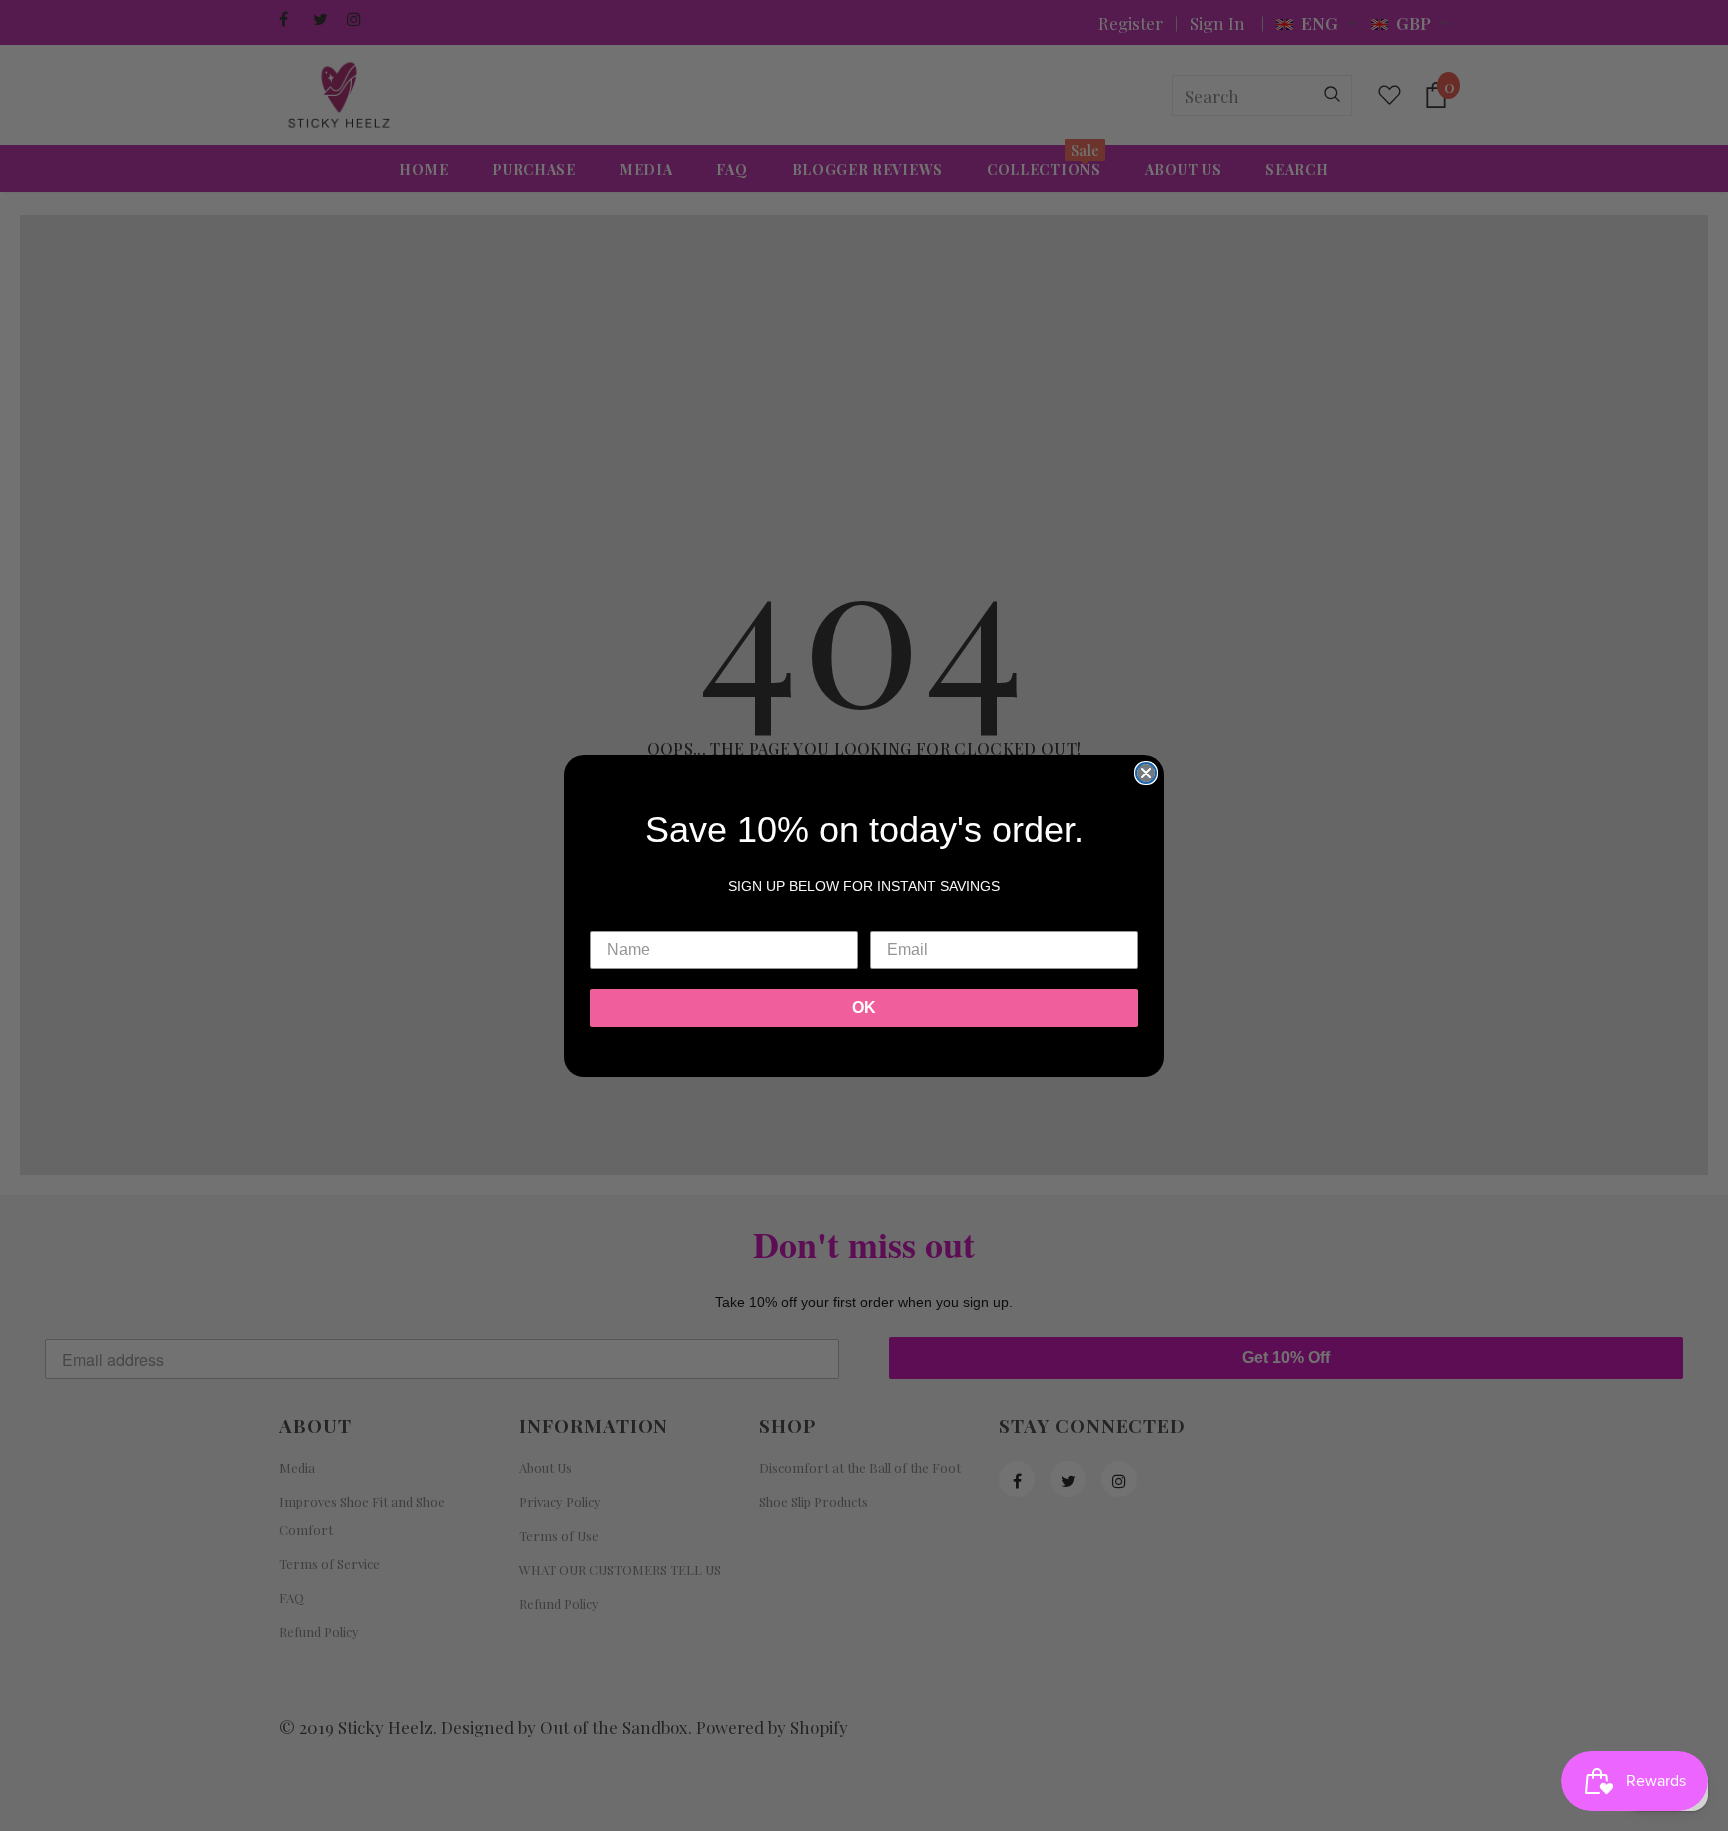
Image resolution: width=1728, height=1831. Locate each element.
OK (864, 1007)
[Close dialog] (1146, 773)
